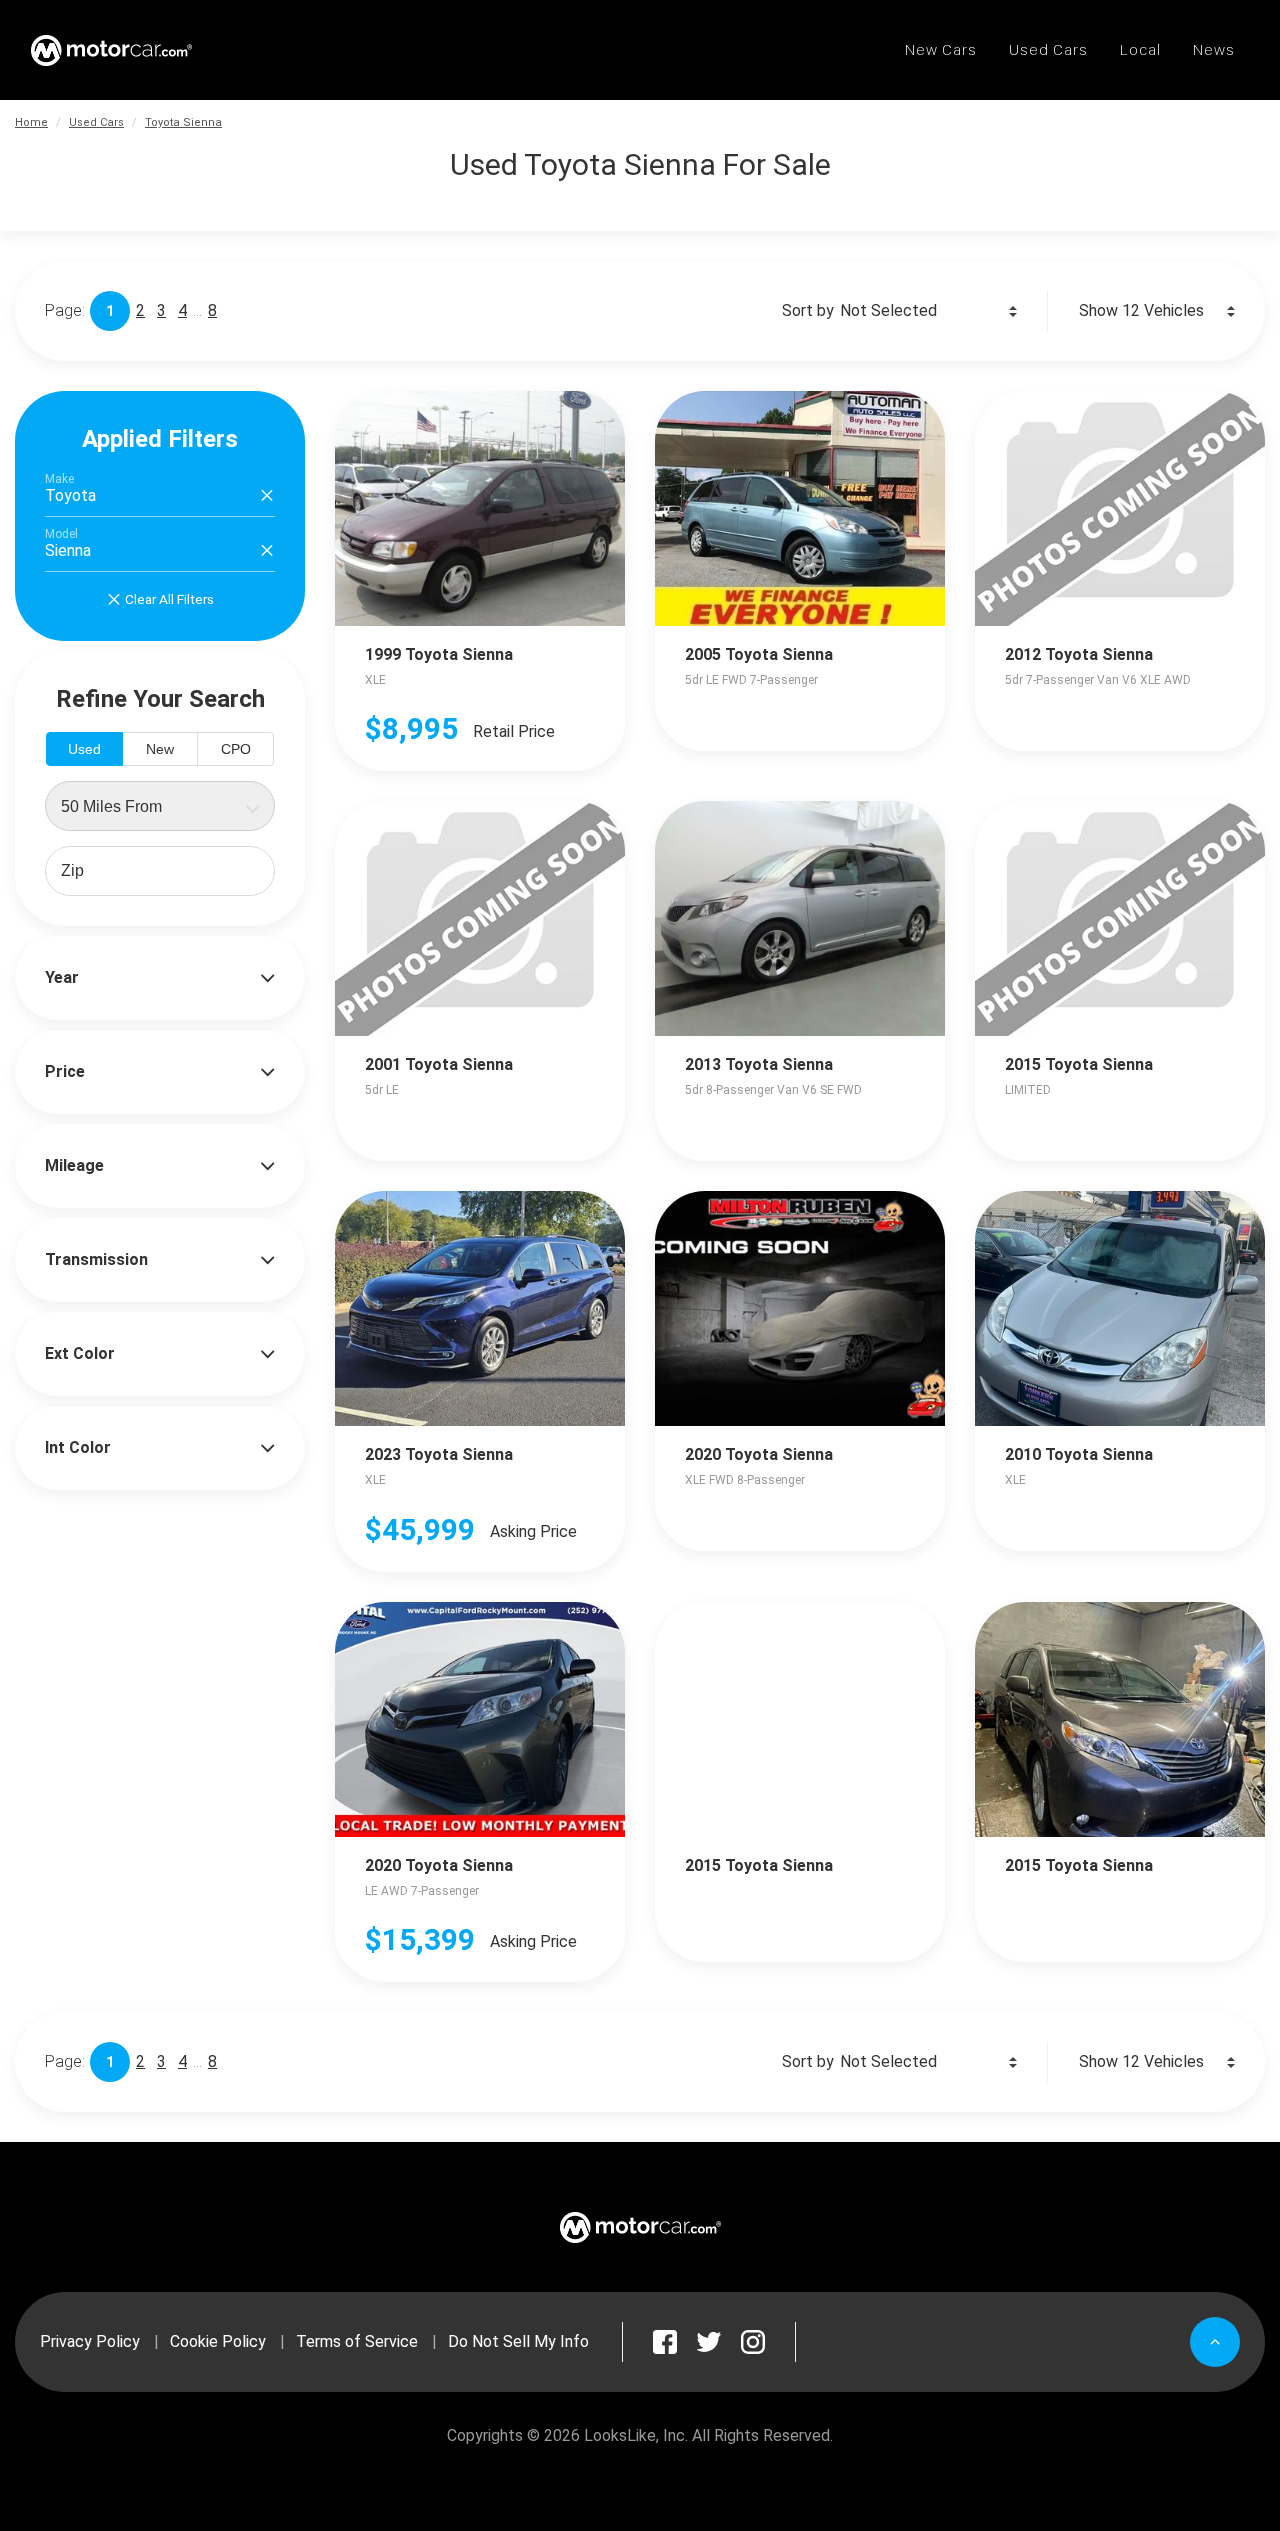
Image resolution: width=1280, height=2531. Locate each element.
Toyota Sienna (183, 122)
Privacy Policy (90, 2341)
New (160, 749)
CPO (236, 749)
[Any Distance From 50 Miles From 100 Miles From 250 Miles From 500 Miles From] (160, 806)
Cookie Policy (218, 2341)
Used (84, 749)
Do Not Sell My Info (518, 2341)
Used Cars (96, 122)
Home (31, 122)
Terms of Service (357, 2341)
